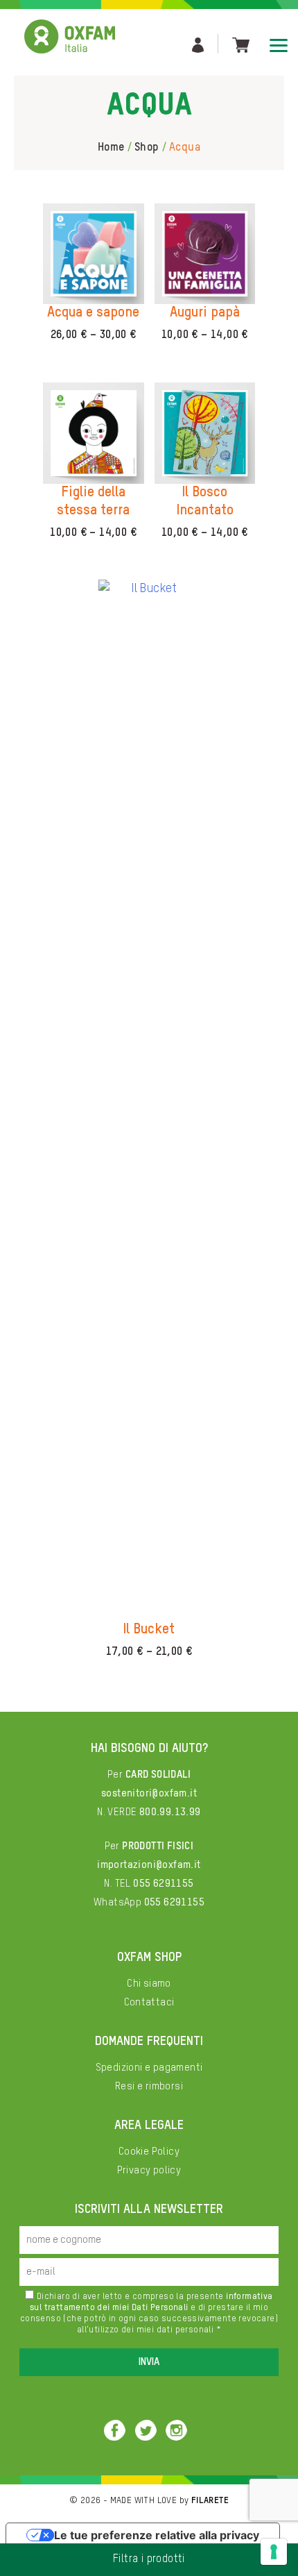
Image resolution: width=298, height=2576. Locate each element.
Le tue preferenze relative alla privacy (157, 2535)
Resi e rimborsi (149, 2086)
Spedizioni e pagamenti (149, 2068)
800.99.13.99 (170, 1812)
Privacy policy (149, 2170)
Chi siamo (149, 1984)
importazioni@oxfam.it (149, 1865)
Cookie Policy (149, 2152)
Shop (147, 148)
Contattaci (149, 2002)
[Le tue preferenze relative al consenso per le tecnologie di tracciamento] (274, 2552)
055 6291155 (163, 1884)
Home (111, 148)
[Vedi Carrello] (241, 44)
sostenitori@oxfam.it (149, 1793)
